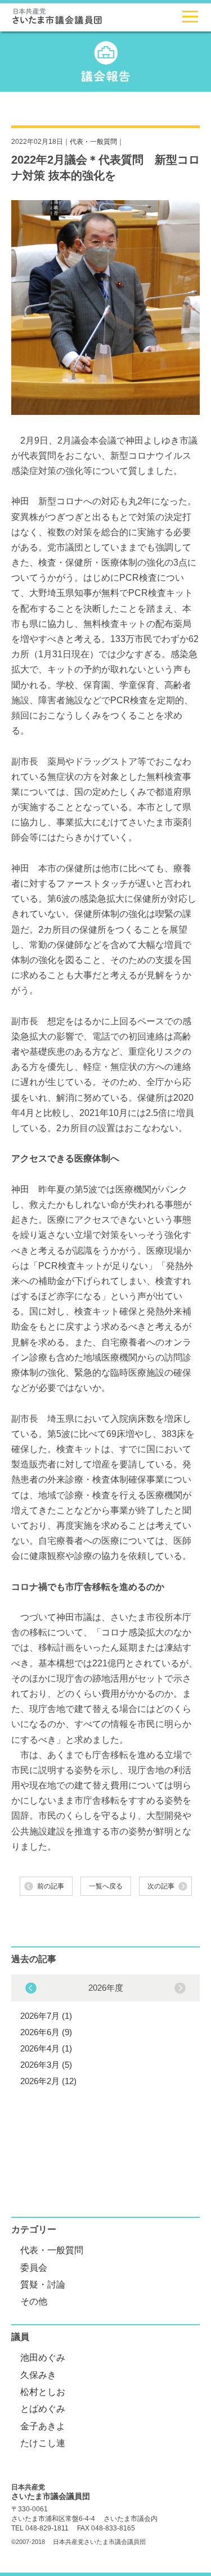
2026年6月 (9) (46, 2032)
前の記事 (51, 1886)
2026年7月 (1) (46, 2016)
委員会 (34, 2268)
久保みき (38, 2375)
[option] (105, 2033)
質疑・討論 (43, 2284)
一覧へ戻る (106, 1886)
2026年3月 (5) (46, 2065)
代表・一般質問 (93, 142)
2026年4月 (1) (46, 2048)
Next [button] (31, 1988)
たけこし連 (43, 2443)
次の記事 (161, 1886)
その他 (34, 2301)
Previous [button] (180, 1988)
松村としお (43, 2392)
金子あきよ (43, 2426)
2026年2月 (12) (48, 2081)
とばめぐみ (43, 2409)
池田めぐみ (43, 2358)
